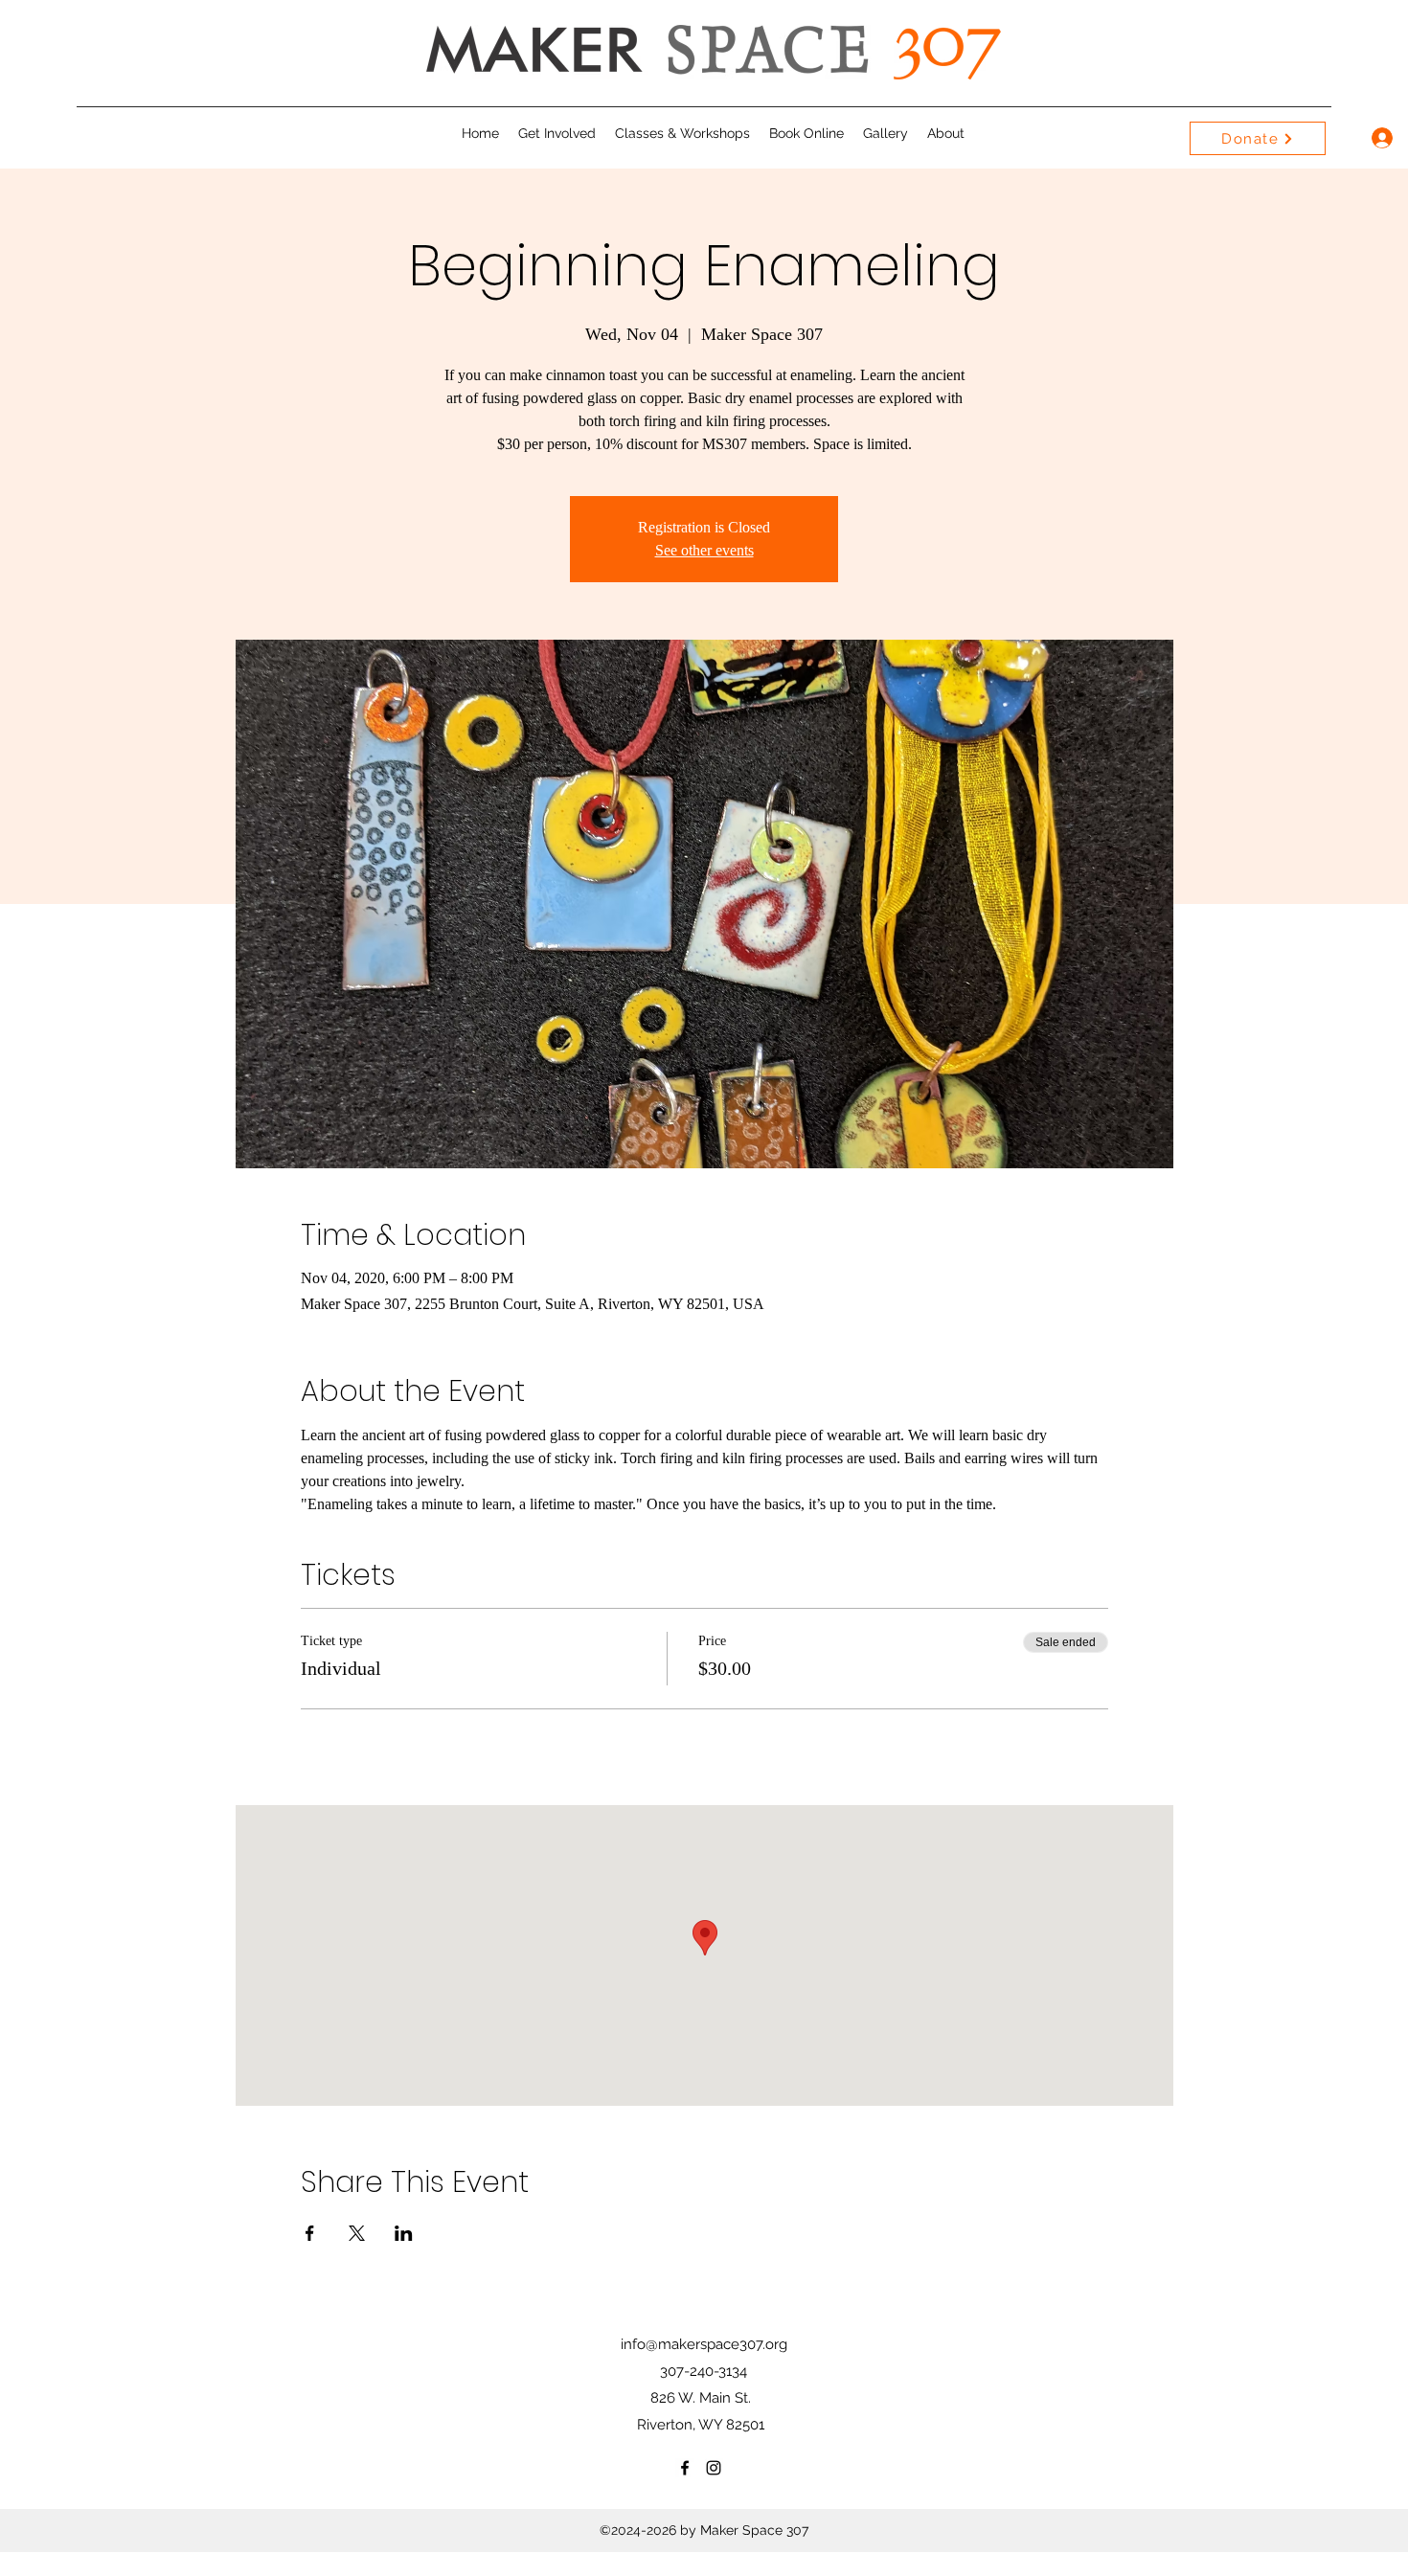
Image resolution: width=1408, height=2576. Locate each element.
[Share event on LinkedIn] (404, 2233)
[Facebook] (685, 2468)
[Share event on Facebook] (310, 2233)
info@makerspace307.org (704, 2344)
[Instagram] (714, 2468)
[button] (557, 133)
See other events (704, 550)
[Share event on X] (357, 2233)
